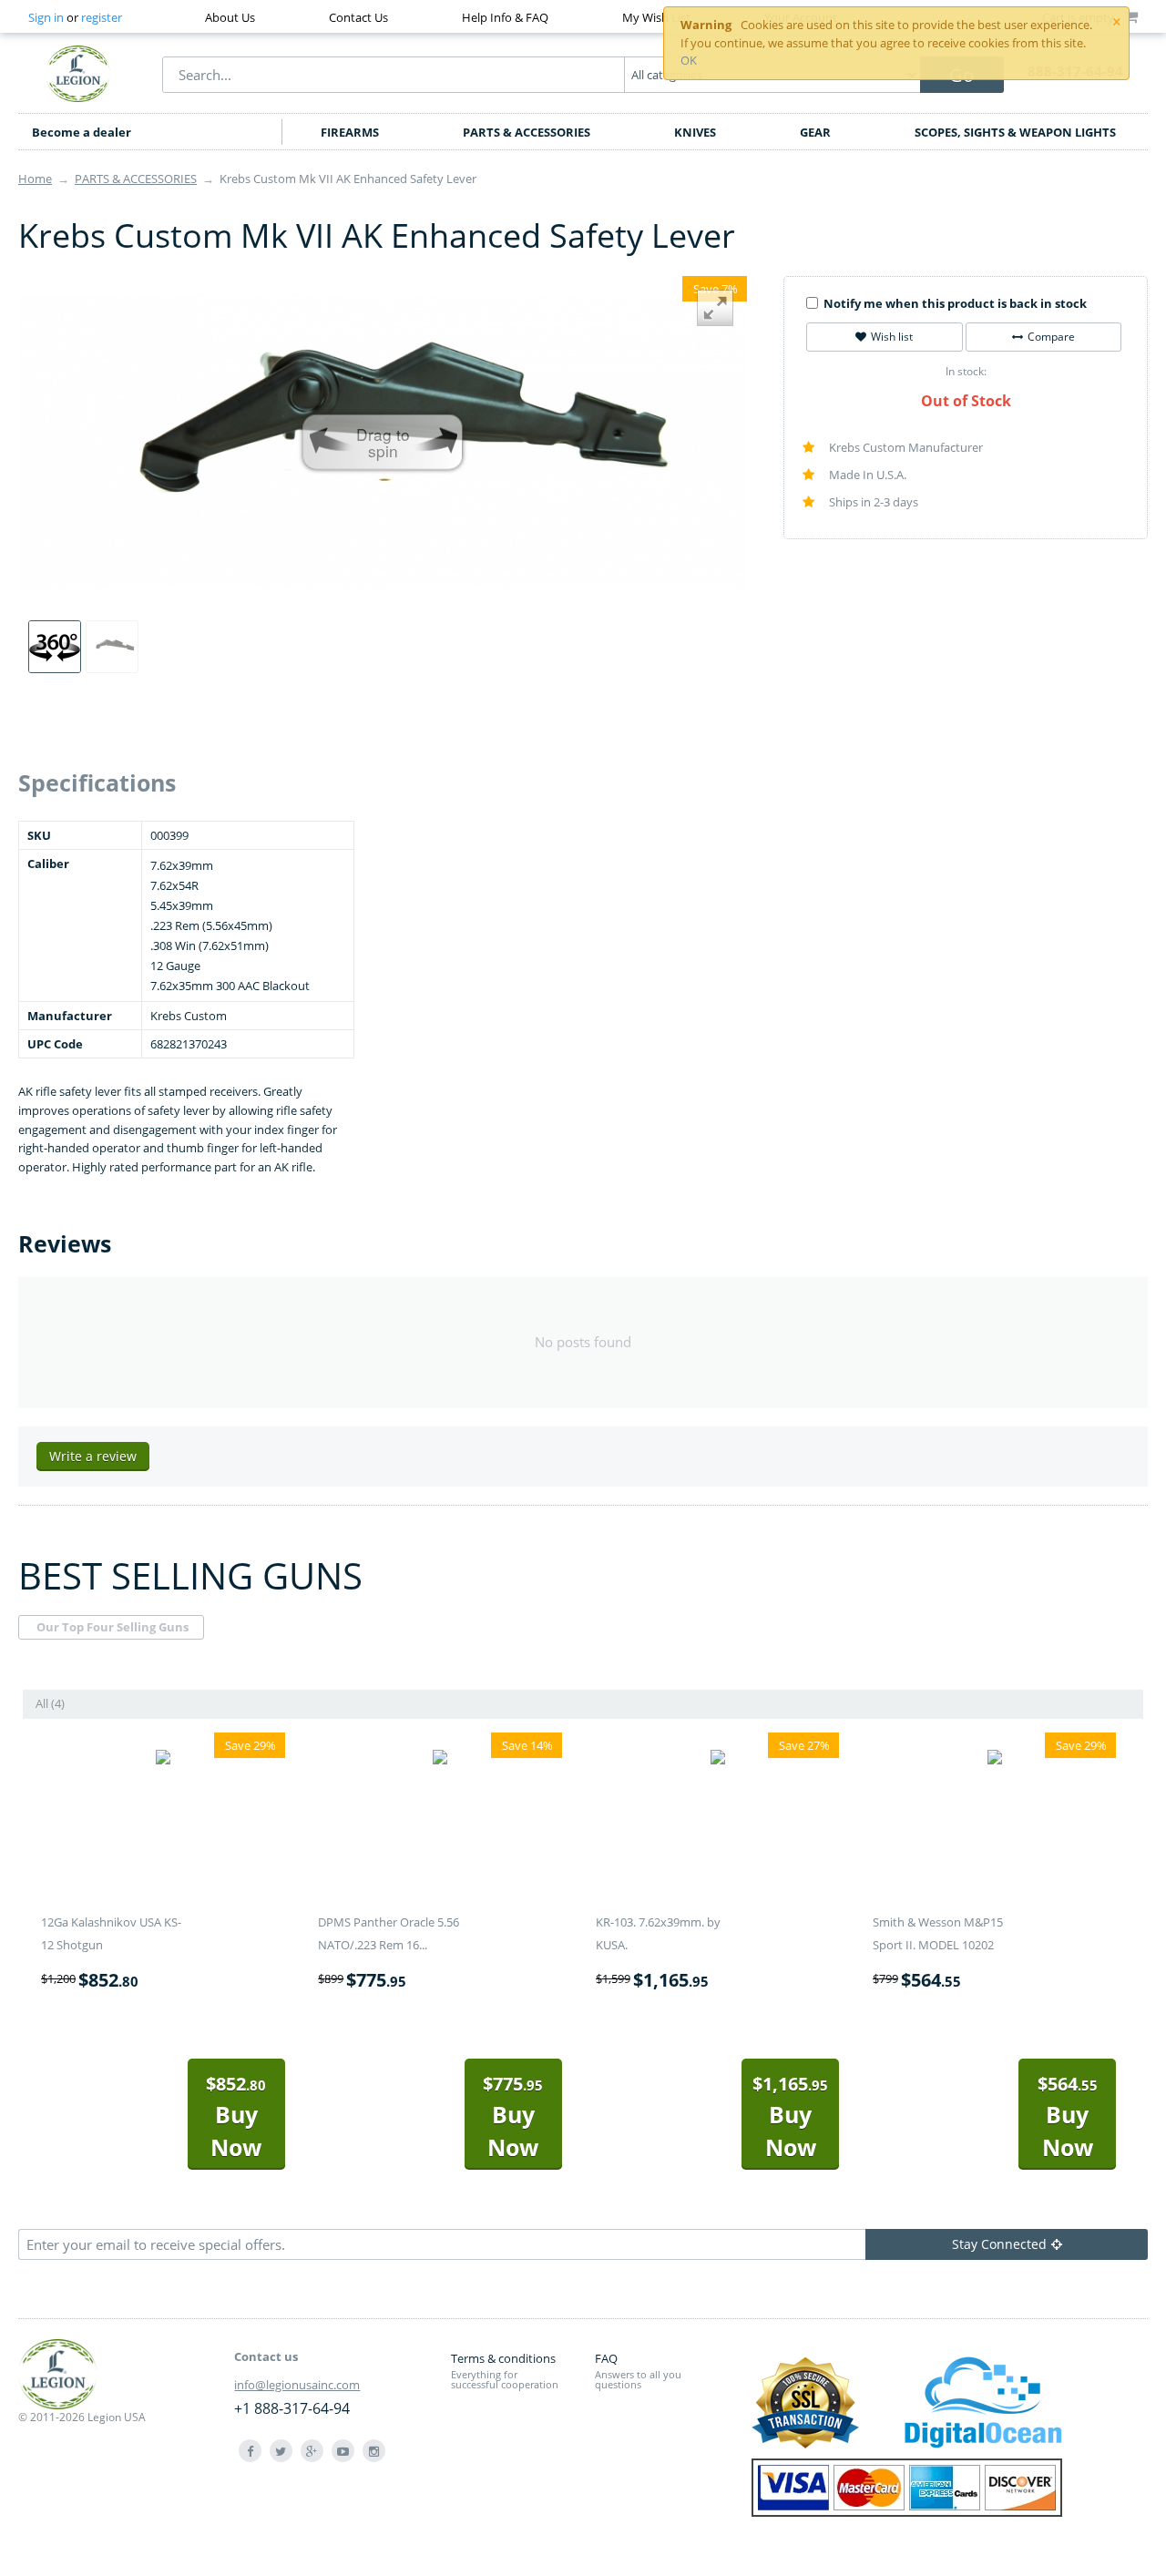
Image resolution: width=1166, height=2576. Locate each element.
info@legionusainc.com (297, 2385)
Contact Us (358, 17)
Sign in (46, 17)
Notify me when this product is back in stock (955, 303)
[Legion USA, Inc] (78, 73)
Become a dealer (82, 132)
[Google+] (312, 2451)
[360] (55, 647)
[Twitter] (281, 2451)
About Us (230, 17)
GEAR (815, 132)
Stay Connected (999, 2244)
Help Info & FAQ (505, 17)
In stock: (966, 371)
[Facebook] (250, 2451)
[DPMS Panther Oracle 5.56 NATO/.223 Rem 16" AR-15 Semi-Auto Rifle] (440, 1760)
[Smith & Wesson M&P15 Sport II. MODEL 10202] (995, 1760)
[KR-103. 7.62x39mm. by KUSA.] (718, 1760)
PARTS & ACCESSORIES (527, 132)
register (102, 17)
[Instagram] (374, 2451)
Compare (1051, 337)
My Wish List (656, 17)
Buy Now (236, 2116)
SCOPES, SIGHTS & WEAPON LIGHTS (1015, 132)
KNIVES (695, 132)
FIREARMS (350, 132)
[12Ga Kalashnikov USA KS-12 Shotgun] (163, 1760)
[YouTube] (343, 2451)
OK (689, 60)
